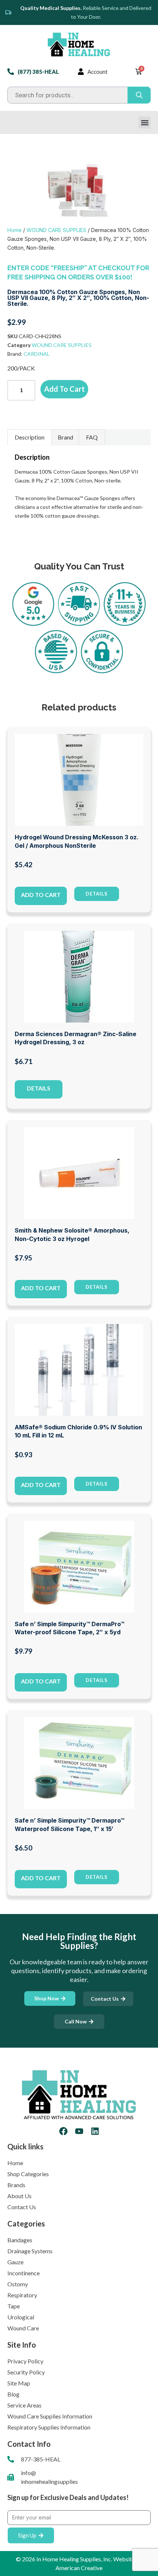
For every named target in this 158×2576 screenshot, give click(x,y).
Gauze (15, 2262)
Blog (13, 2394)
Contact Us (22, 2207)
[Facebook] (63, 2131)
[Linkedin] (95, 2131)
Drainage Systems (30, 2251)
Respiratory (22, 2295)
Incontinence (24, 2273)
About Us (19, 2196)
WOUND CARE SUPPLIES (56, 230)
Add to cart (64, 389)
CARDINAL (37, 354)
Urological (21, 2317)
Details (39, 1088)
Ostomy (18, 2284)
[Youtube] (79, 2131)
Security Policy (26, 2372)
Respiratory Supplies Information (49, 2427)
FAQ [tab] (92, 437)
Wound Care (23, 2328)
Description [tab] (30, 437)
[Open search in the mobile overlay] (79, 95)
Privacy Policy (25, 2361)
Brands (16, 2185)
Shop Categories (28, 2174)
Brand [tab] (65, 437)
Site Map (19, 2383)
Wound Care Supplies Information (50, 2416)
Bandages (20, 2240)
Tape (14, 2306)
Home (15, 230)
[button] (145, 122)
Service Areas (24, 2405)
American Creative (79, 2568)
